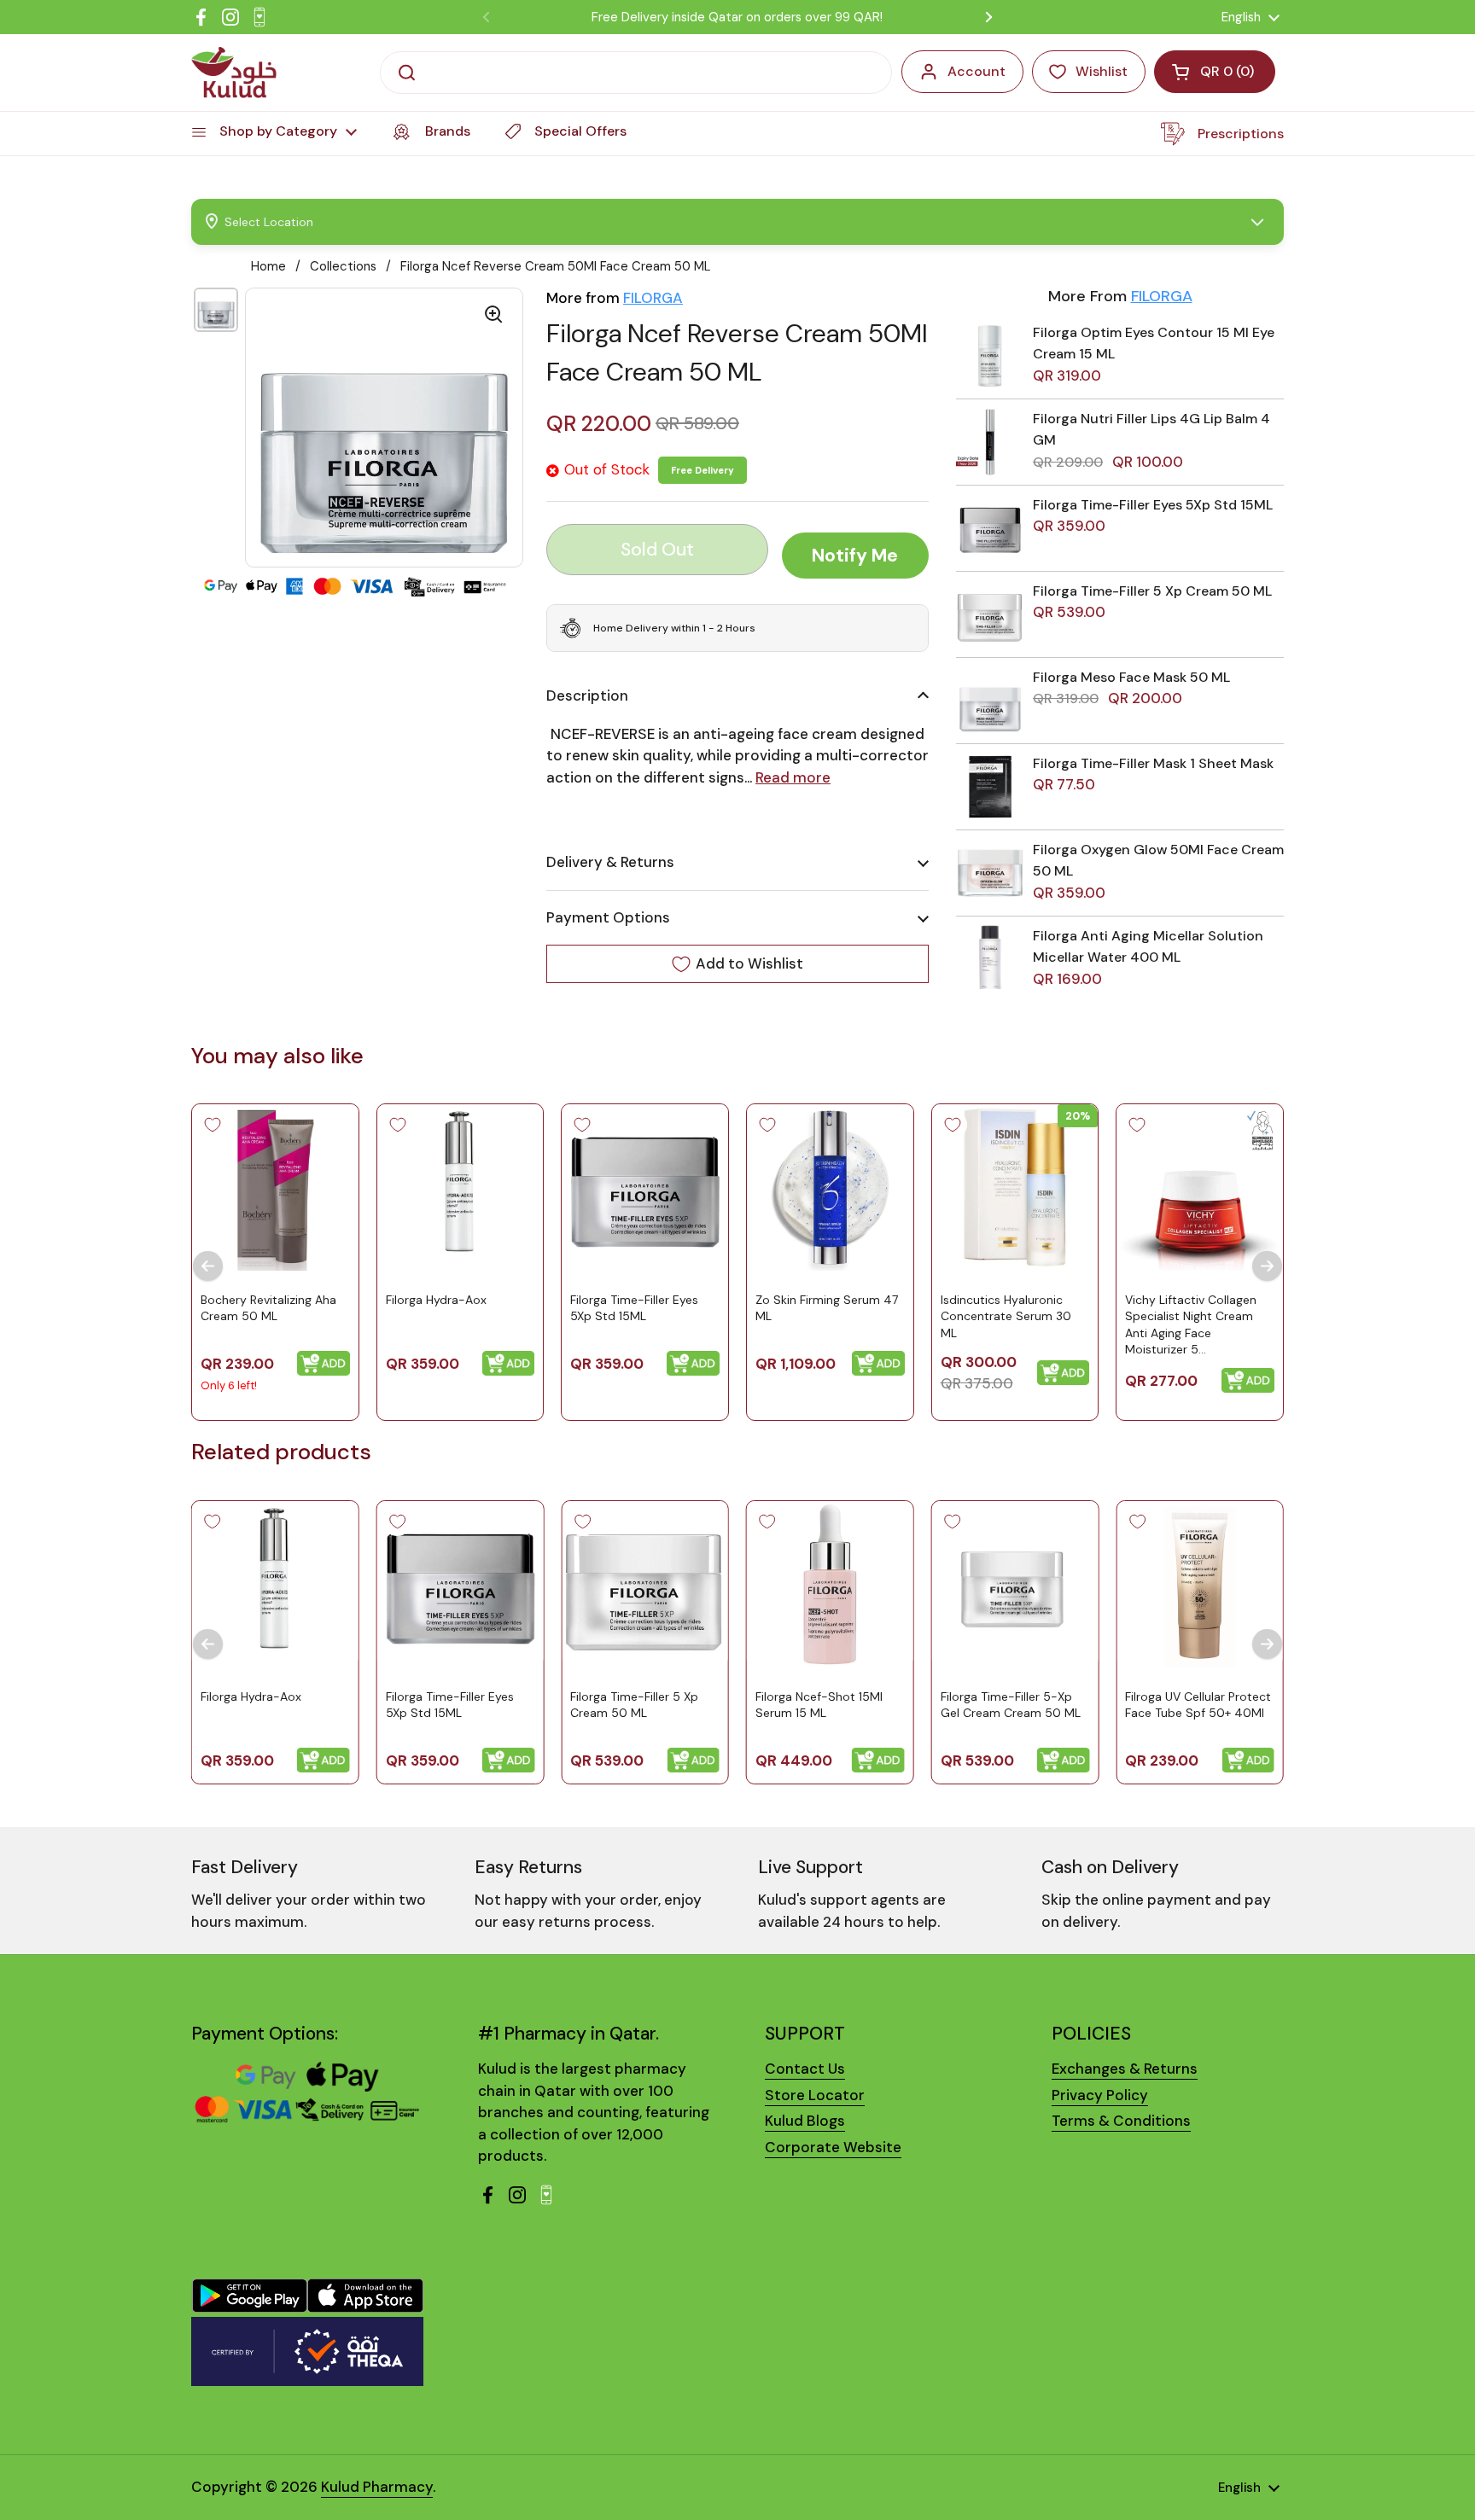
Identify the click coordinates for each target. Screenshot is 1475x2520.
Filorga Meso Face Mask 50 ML (1131, 677)
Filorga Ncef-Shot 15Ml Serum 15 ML (819, 1704)
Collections (343, 266)
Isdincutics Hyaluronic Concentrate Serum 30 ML (1006, 1316)
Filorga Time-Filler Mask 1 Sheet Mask (1153, 763)
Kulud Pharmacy (377, 2487)
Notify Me (855, 556)
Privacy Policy (1100, 2095)
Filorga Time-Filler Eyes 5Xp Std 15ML (1153, 505)
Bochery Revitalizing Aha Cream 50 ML (268, 1308)
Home (268, 266)
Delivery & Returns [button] (610, 862)
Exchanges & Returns (1125, 2069)
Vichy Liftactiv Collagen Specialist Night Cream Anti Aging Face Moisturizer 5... (1191, 1325)
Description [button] (587, 695)
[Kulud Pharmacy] (234, 73)
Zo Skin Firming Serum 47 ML (827, 1308)
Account (977, 71)
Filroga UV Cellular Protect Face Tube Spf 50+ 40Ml (1198, 1704)
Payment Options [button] (608, 917)
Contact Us (805, 2069)
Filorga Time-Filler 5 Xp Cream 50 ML (1152, 591)
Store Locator (815, 2095)
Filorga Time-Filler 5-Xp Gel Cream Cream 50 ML (1011, 1704)
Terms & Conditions (1121, 2121)
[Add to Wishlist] (213, 1125)
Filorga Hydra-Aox (436, 1300)
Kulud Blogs (805, 2121)
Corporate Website (833, 2147)
